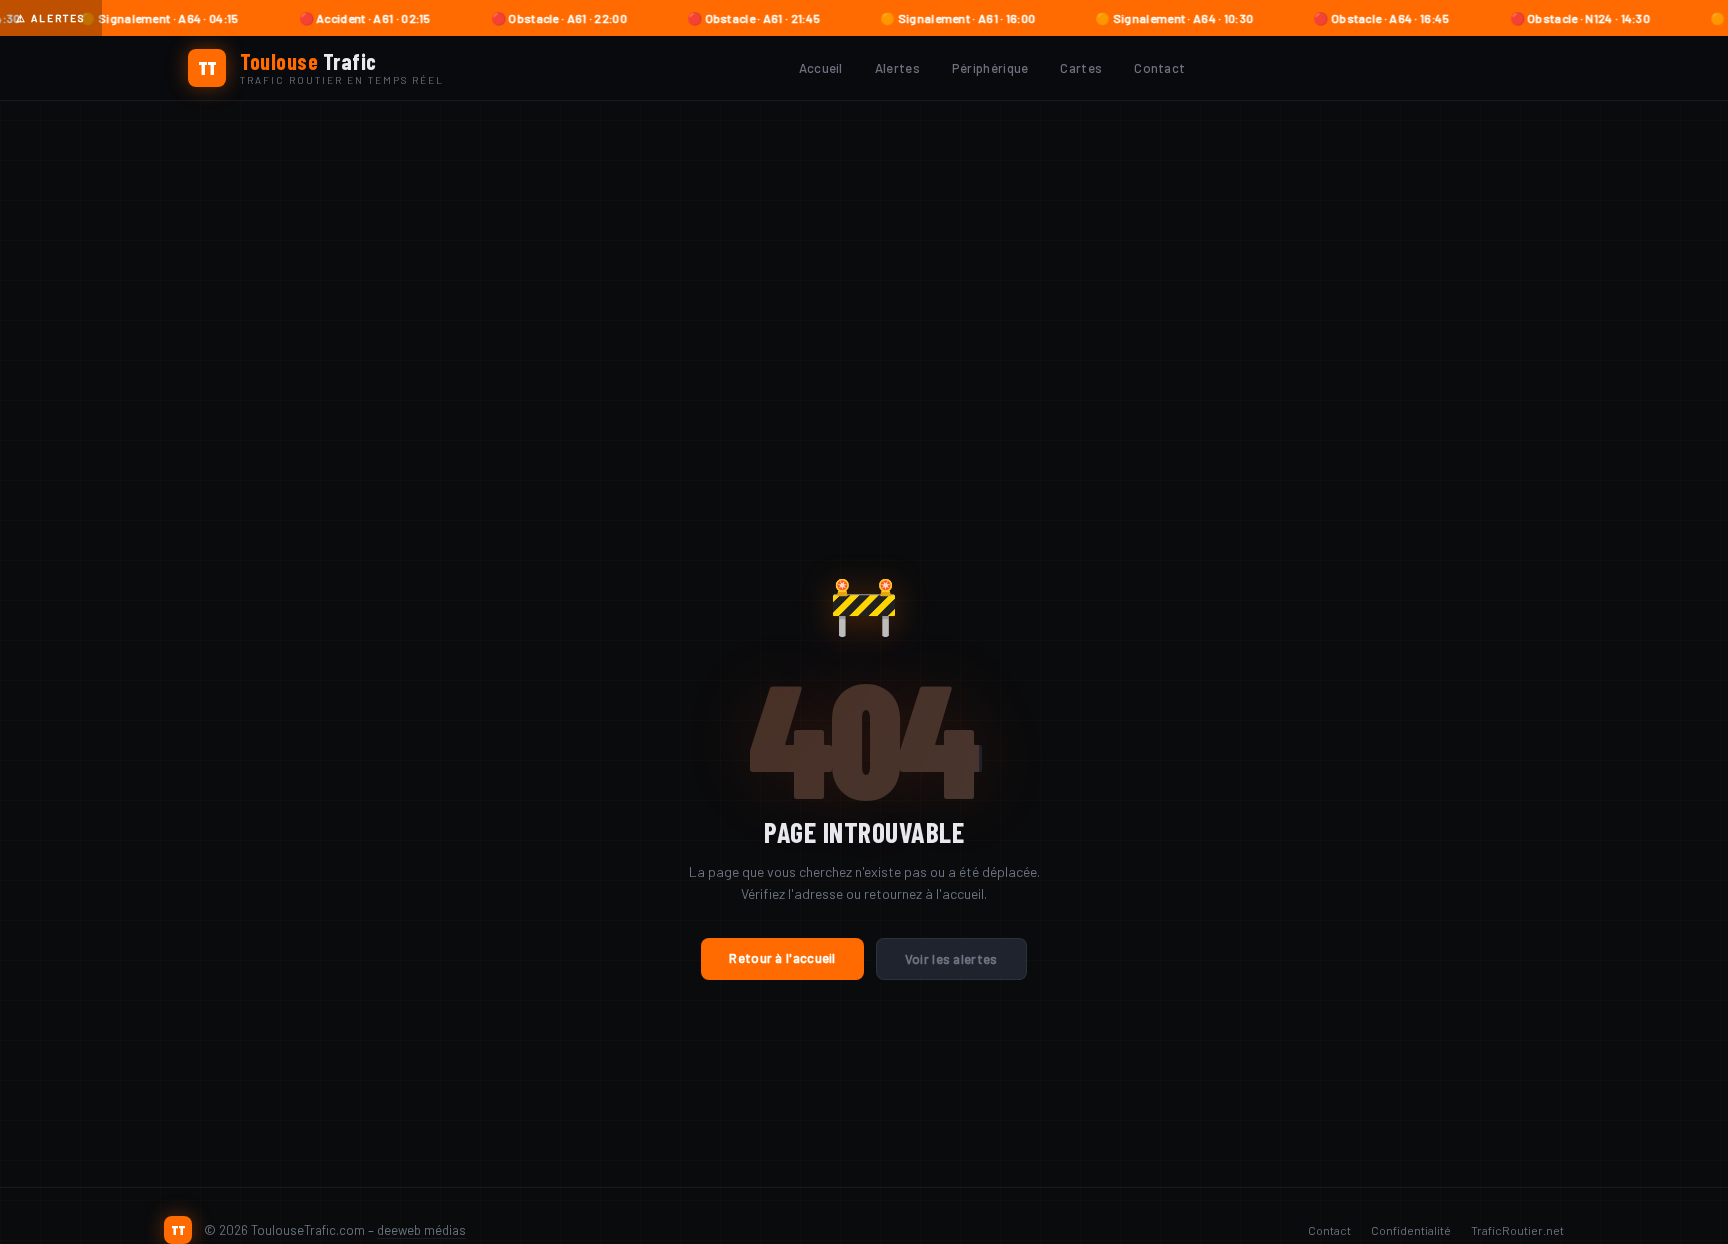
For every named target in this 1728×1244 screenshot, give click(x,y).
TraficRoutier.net (1517, 1230)
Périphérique (990, 68)
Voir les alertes (951, 959)
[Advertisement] (864, 251)
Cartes (1081, 68)
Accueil (821, 68)
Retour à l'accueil (782, 958)
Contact (1159, 68)
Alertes (897, 68)
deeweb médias (421, 1230)
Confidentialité (1411, 1230)
